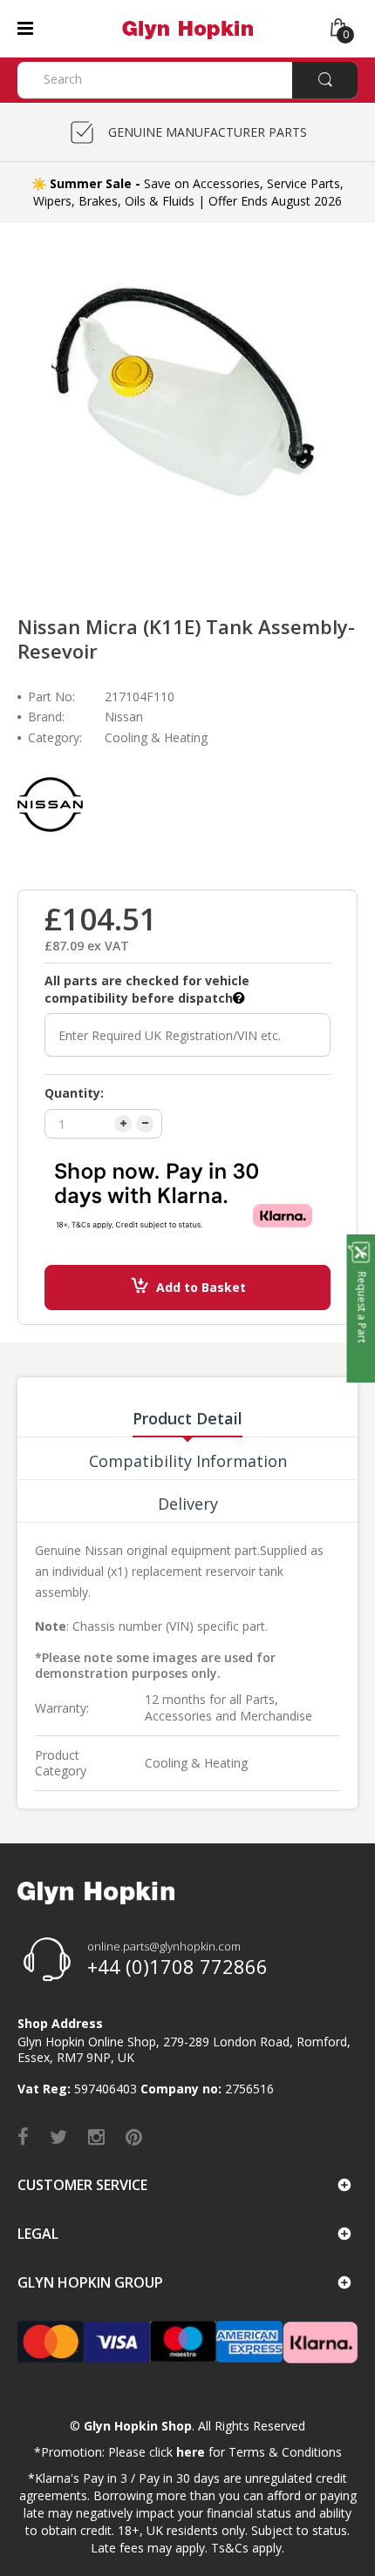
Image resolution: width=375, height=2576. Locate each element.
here (191, 2452)
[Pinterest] (134, 2136)
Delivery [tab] (188, 1504)
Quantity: (74, 1093)
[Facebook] (23, 2136)
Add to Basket (201, 1287)
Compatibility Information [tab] (188, 1461)
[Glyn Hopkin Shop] (187, 27)
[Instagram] (96, 2136)
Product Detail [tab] (187, 1418)
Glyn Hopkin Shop (138, 2426)
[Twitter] (58, 2136)
